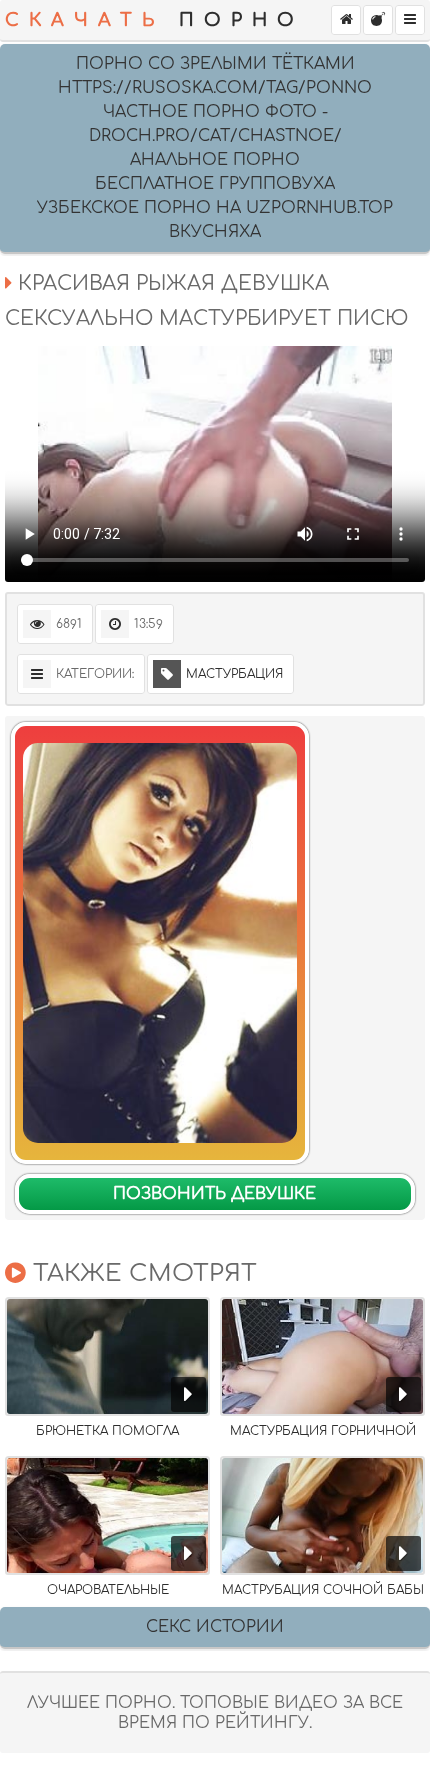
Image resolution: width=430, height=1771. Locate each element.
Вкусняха (215, 232)
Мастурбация (234, 674)
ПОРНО (154, 20)
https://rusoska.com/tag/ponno (215, 88)
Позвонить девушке (214, 1194)
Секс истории (215, 1627)
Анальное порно (215, 160)
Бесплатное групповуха (215, 184)
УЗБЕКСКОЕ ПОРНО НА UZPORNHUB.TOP (215, 208)
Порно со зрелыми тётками (215, 64)
